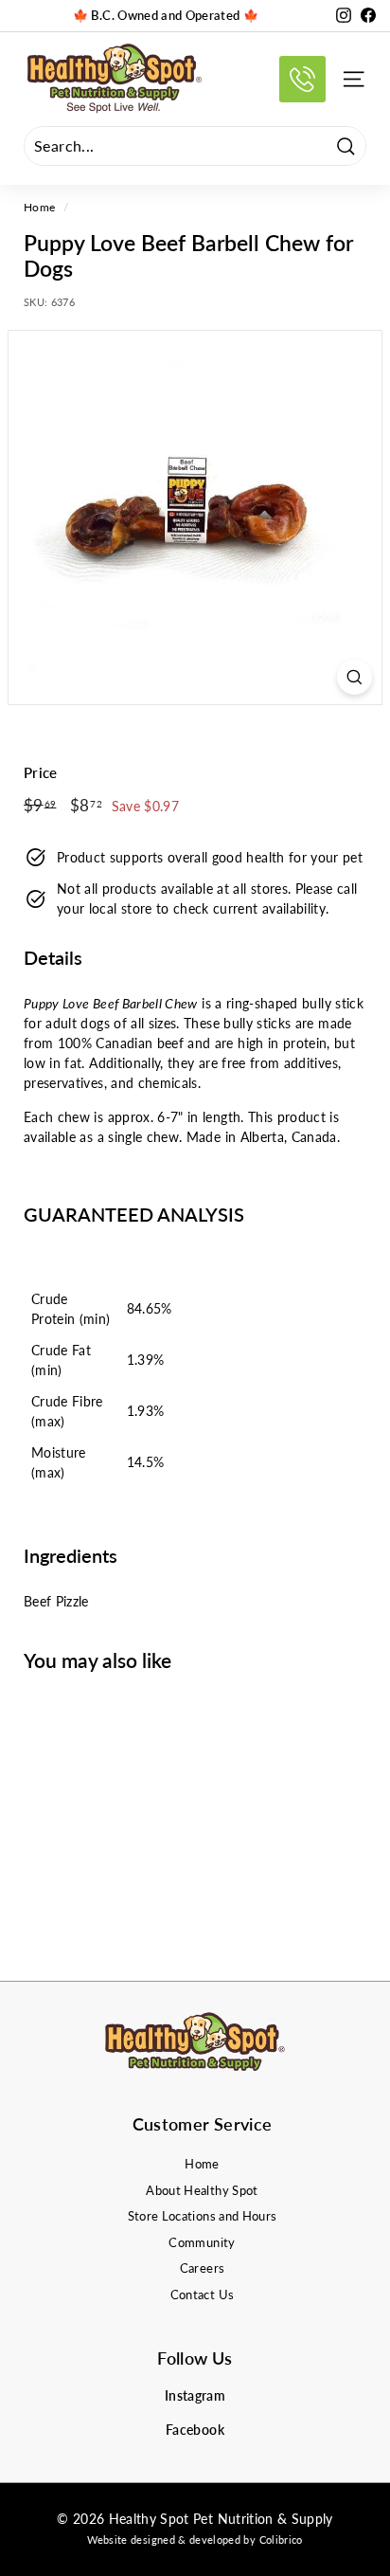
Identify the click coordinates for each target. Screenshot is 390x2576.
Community (202, 2242)
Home (39, 207)
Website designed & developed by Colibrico (195, 2540)
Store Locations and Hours (203, 2216)
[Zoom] (355, 677)
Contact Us (203, 2295)
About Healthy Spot (202, 2190)
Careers (202, 2268)
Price (41, 772)
